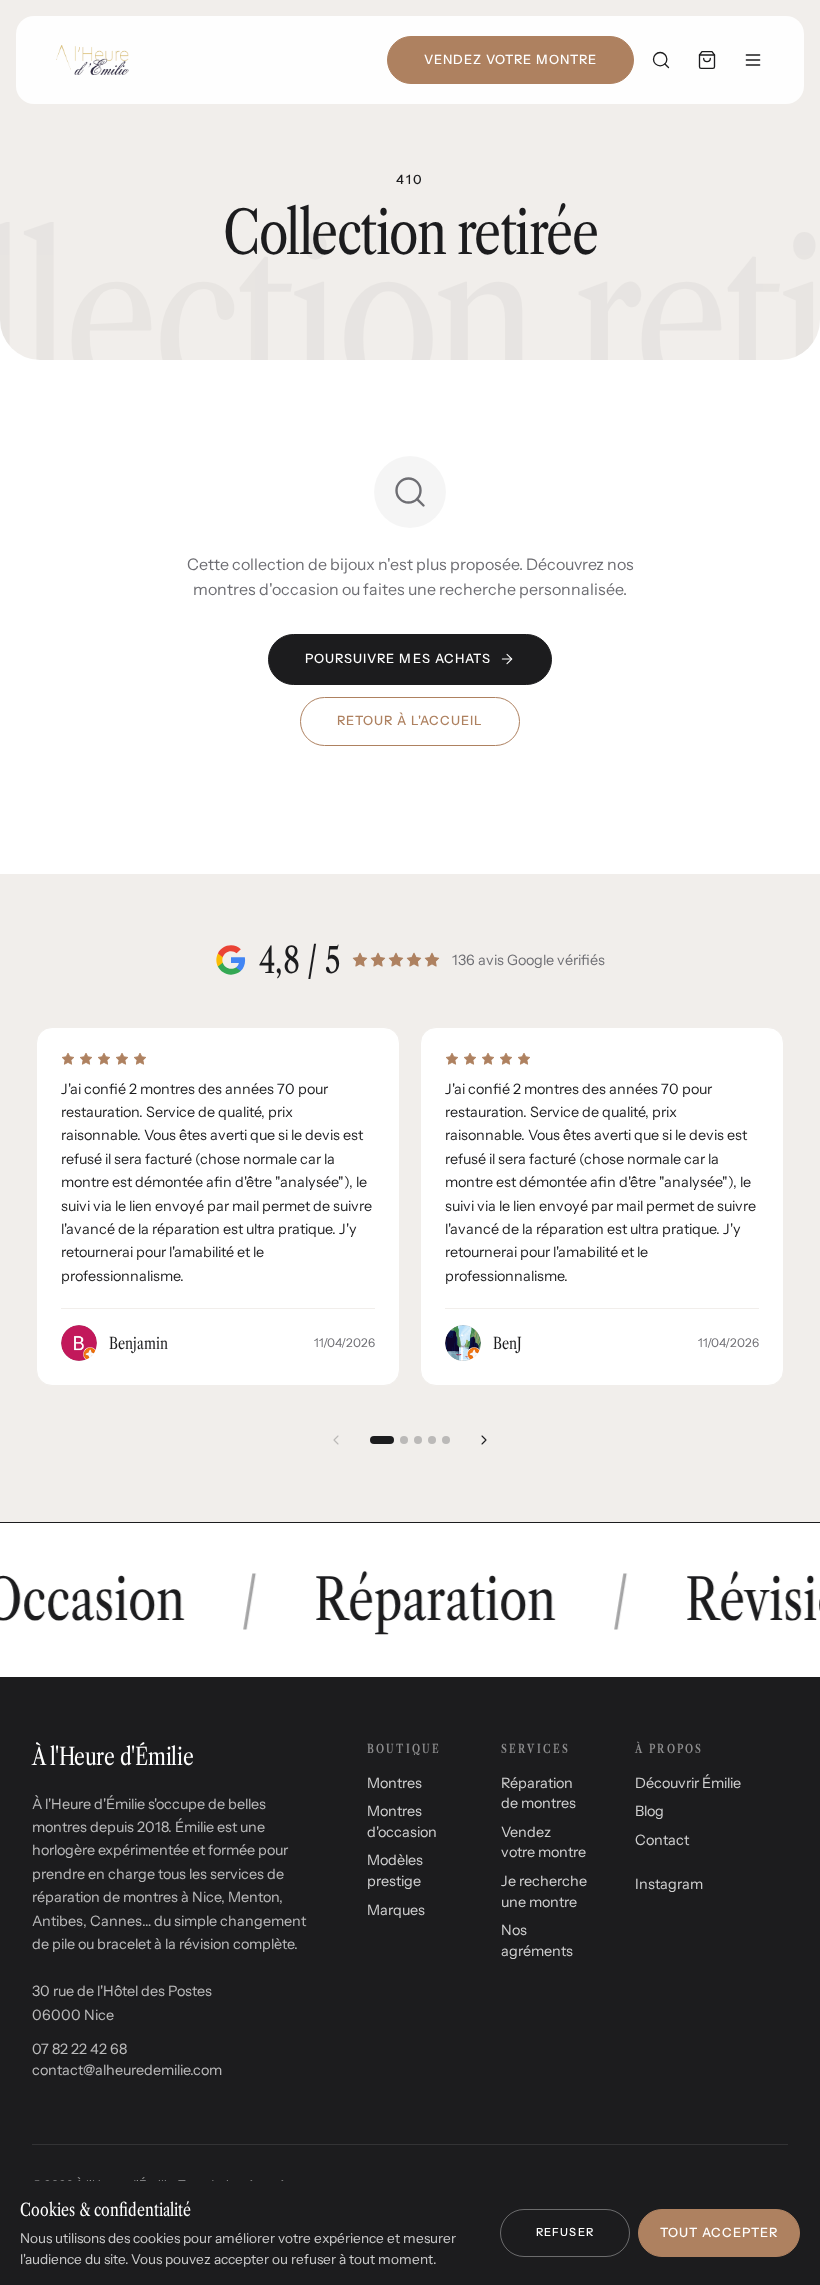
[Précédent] (336, 1440)
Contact (662, 1840)
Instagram (669, 1884)
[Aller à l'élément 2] (404, 1440)
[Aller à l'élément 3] (418, 1440)
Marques (396, 1910)
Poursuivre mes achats (398, 658)
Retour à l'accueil (410, 720)
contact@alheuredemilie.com (127, 2070)
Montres (394, 1783)
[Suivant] (484, 1440)
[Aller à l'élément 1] (382, 1440)
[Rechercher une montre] (661, 60)
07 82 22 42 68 (79, 2049)
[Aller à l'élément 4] (432, 1440)
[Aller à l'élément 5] (446, 1440)
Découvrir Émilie (688, 1783)
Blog (649, 1811)
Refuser (565, 2232)
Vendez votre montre (510, 59)
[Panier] (707, 60)
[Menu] (753, 60)
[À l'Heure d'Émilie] (92, 60)
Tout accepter (719, 2232)
